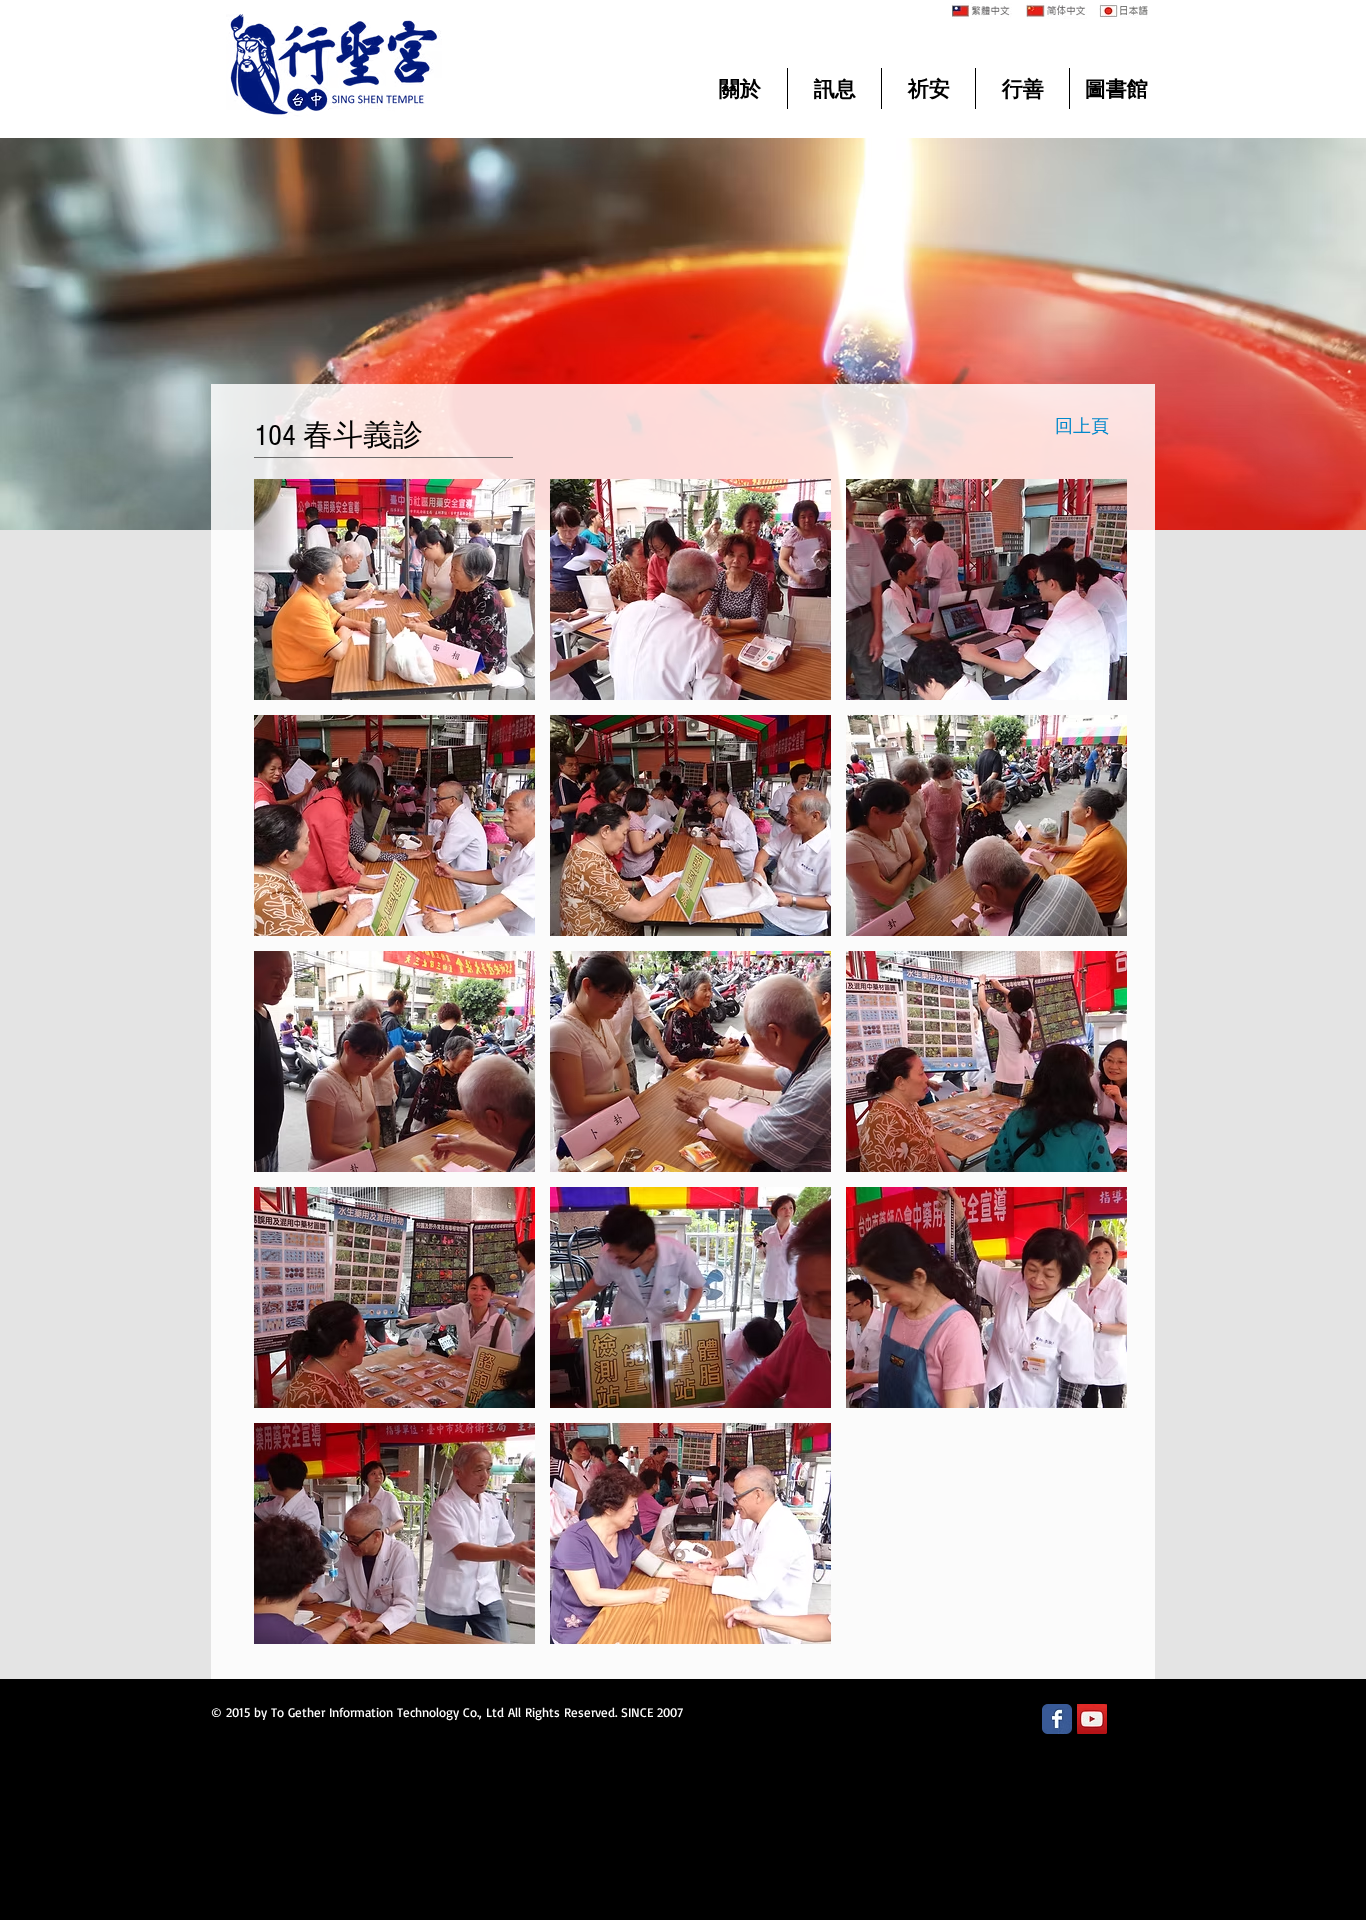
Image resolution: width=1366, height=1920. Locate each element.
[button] (394, 589)
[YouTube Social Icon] (1092, 1719)
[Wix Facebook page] (1057, 1719)
